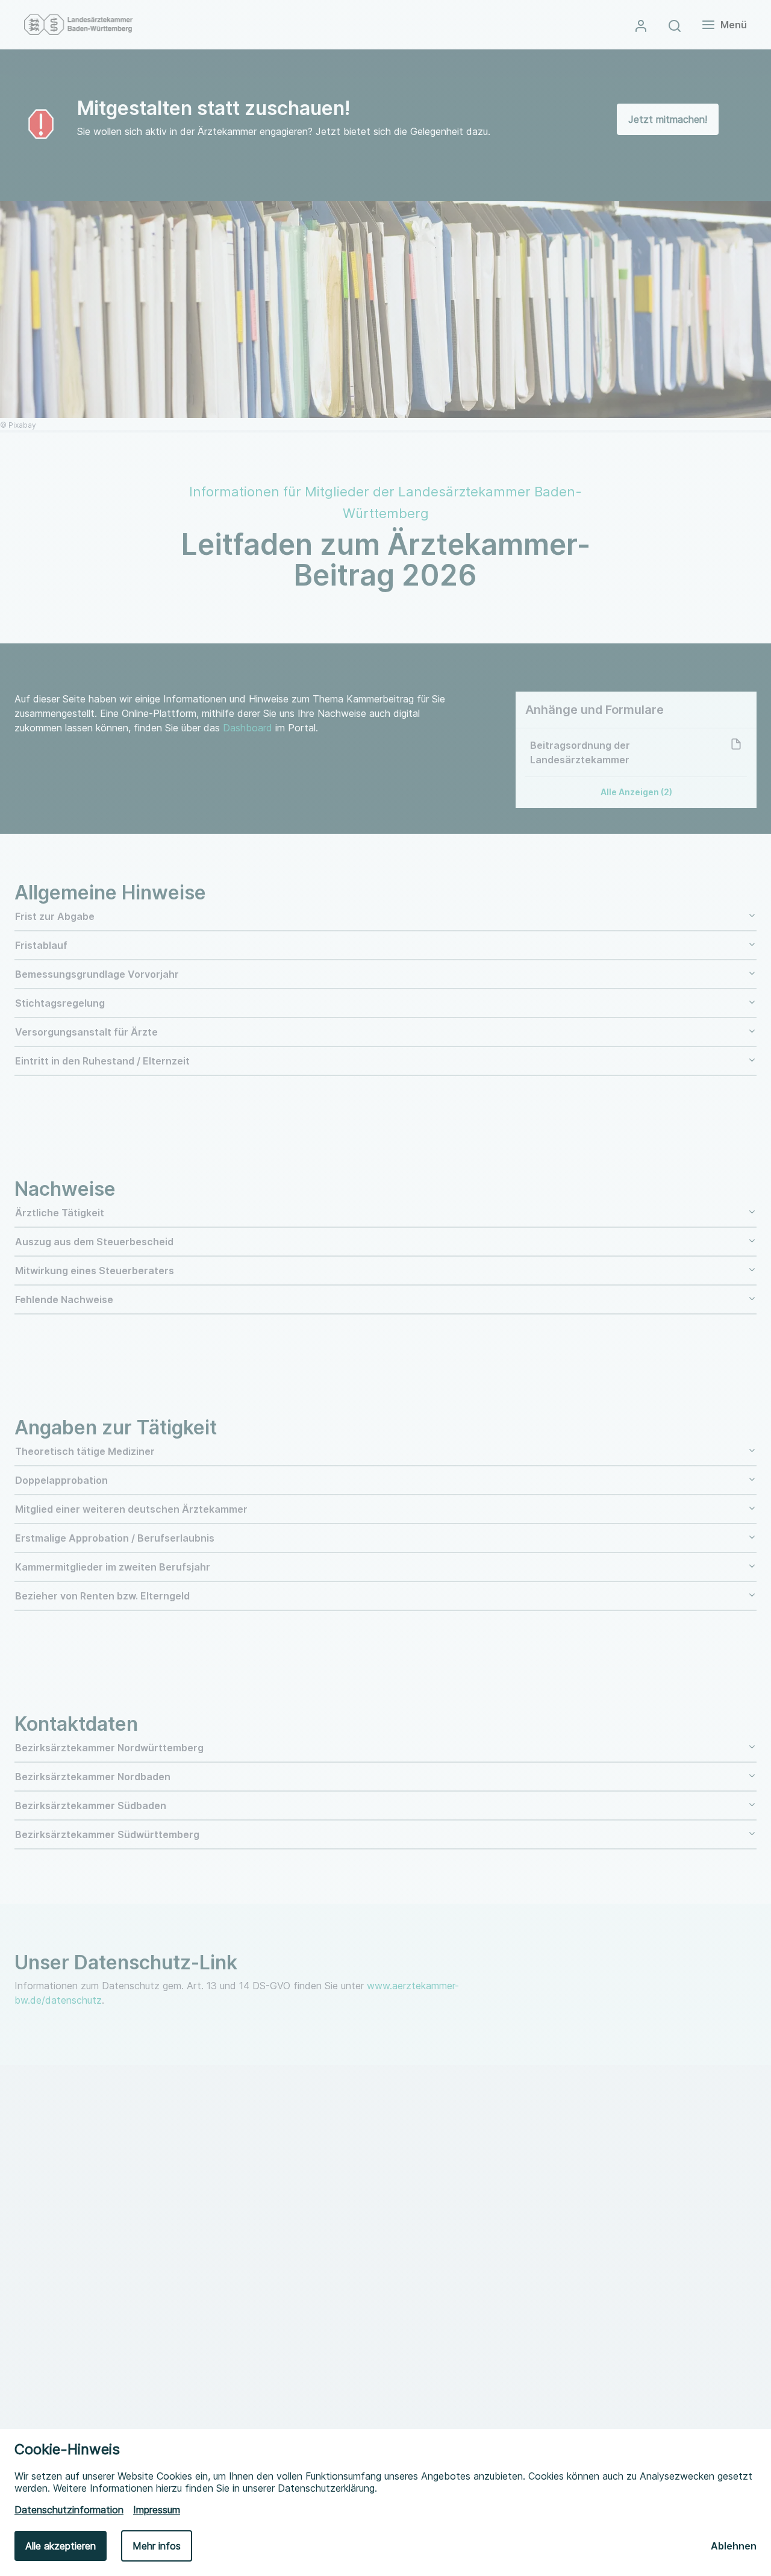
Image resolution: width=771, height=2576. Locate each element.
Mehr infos (157, 2546)
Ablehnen (734, 2546)
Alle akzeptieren (61, 2546)
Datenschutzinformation (69, 2510)
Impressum (157, 2510)
